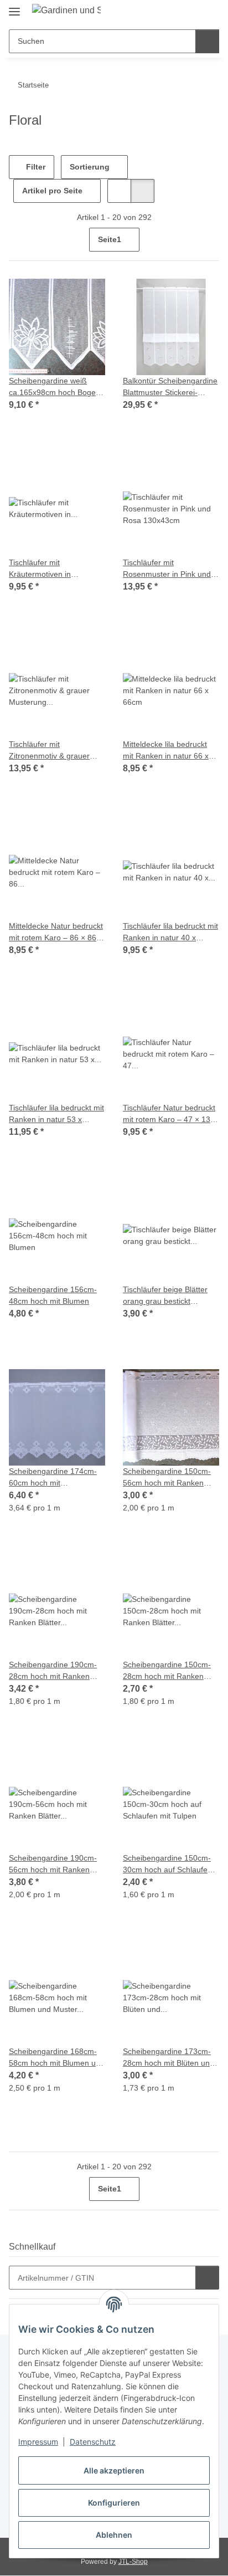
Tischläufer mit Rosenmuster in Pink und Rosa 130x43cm (167, 569)
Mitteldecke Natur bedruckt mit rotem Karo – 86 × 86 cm (56, 933)
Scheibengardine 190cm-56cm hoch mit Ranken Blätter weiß (53, 1865)
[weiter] (209, 240)
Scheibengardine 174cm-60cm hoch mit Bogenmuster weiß (53, 1478)
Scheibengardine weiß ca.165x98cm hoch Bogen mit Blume (55, 387)
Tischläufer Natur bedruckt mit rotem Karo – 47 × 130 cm (169, 1114)
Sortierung (90, 167)
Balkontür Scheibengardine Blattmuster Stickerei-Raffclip (170, 387)
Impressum (38, 2442)
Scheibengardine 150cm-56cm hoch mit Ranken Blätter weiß (167, 1478)
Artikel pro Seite (52, 191)
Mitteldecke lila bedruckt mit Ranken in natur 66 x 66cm (166, 751)
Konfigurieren (114, 2503)
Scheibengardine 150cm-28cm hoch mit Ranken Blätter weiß (167, 1671)
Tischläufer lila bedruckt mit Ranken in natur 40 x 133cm (170, 933)
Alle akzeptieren (114, 2470)
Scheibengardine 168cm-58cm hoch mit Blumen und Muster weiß (57, 2058)
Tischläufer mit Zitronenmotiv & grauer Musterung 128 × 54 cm (50, 751)
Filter (35, 167)
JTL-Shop (133, 2562)
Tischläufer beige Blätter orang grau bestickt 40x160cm (165, 1296)
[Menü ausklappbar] (14, 7)
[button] (175, 12)
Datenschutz (93, 2442)
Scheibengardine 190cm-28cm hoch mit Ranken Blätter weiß (53, 1671)
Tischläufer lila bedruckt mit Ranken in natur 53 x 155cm (56, 1114)
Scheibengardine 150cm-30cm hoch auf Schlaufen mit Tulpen (167, 1865)
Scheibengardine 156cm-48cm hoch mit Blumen (53, 1295)
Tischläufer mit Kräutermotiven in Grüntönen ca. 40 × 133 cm (57, 569)
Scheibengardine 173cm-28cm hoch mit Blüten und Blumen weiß (169, 2058)
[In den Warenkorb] (207, 2278)
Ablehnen (114, 2535)
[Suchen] (207, 41)
